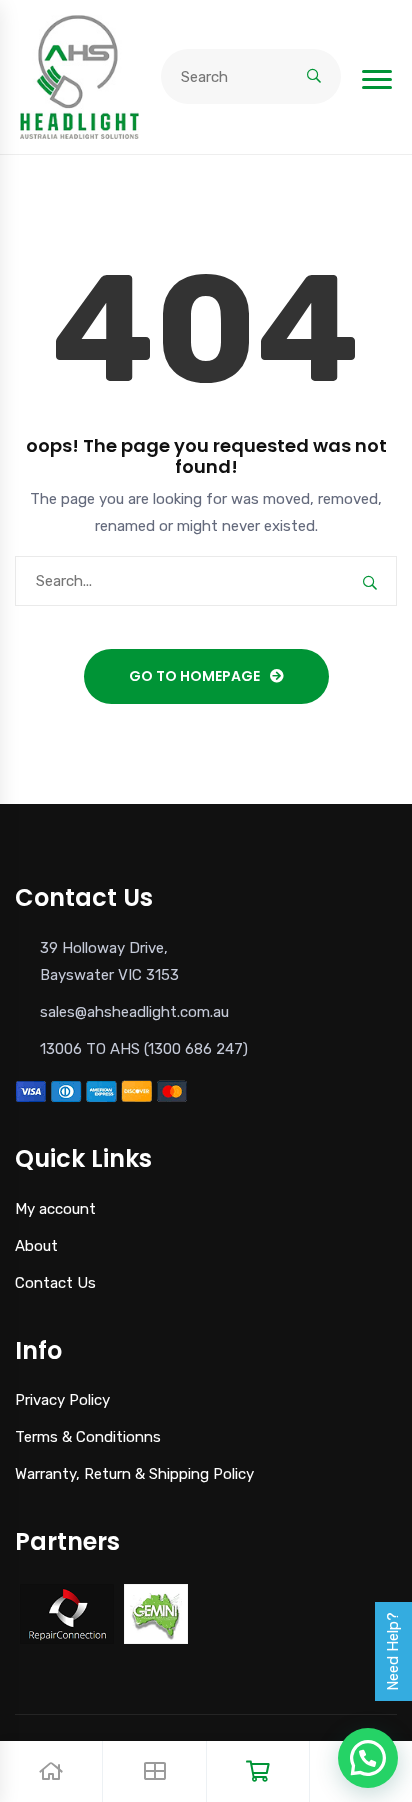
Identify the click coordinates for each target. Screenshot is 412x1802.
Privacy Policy (62, 1400)
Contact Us (55, 1283)
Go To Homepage (194, 676)
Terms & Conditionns (88, 1437)
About (36, 1246)
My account (55, 1209)
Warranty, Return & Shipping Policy (134, 1474)
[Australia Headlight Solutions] (79, 76)
